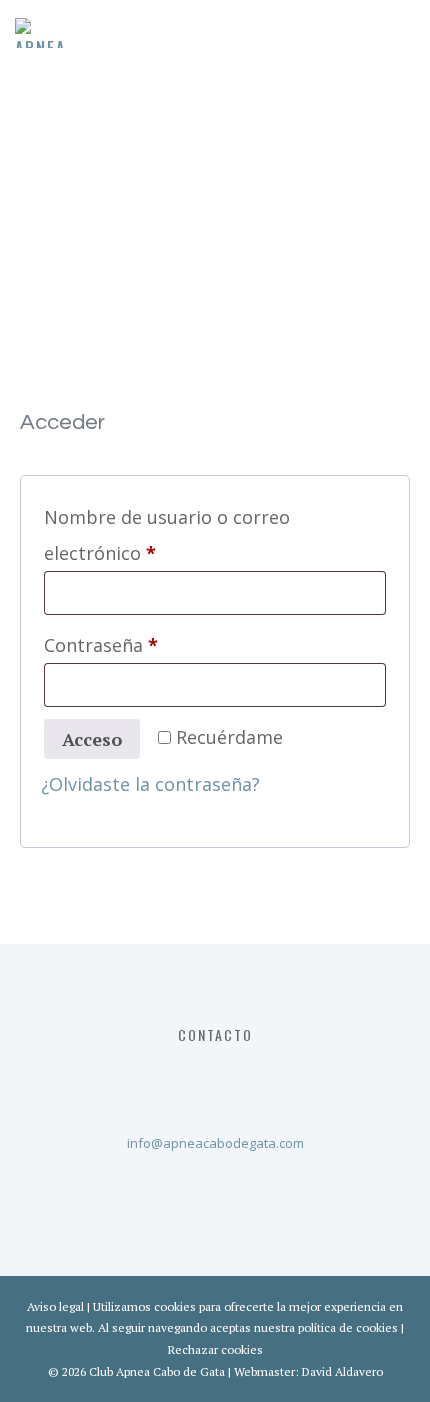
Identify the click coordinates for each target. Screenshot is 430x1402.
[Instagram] (211, 1077)
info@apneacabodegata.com (215, 1143)
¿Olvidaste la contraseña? (150, 784)
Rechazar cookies (215, 1349)
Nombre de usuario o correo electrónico (167, 535)
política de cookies (348, 1327)
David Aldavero (342, 1371)
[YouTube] (253, 1077)
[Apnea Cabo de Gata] (40, 33)
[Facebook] (169, 1077)
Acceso (92, 739)
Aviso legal (55, 1306)
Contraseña (150, 644)
